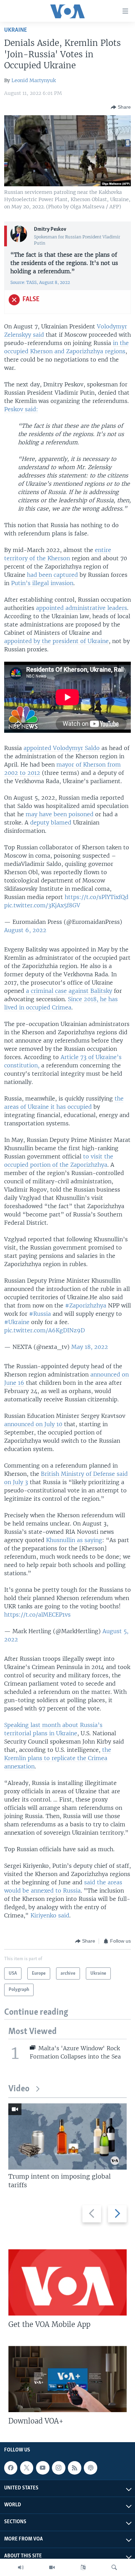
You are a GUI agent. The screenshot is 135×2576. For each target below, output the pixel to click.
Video (19, 2089)
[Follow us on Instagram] (58, 2468)
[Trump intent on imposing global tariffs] (67, 2136)
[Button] (121, 107)
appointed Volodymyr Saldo (62, 748)
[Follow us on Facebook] (11, 2468)
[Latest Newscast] (21, 2567)
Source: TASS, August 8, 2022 (40, 282)
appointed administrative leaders (82, 608)
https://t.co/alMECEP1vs (37, 1615)
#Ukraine (17, 1322)
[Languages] (83, 2567)
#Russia (40, 1314)
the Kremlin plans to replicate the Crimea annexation (58, 1758)
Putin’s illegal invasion (42, 583)
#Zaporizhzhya (86, 1305)
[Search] (114, 2567)
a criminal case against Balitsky (69, 991)
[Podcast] (90, 2468)
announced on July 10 (33, 1424)
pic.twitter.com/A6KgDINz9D (44, 1330)
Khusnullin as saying (74, 1540)
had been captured (52, 575)
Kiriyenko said (50, 1915)
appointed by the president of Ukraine (56, 641)
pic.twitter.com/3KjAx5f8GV (42, 905)
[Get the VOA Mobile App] (67, 2282)
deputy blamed (51, 822)
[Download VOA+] (67, 2379)
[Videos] (52, 2567)
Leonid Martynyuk (34, 80)
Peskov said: (21, 409)
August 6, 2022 (25, 930)
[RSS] (74, 2468)
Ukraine (16, 30)
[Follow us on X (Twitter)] (27, 2468)
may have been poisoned (60, 814)
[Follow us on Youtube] (43, 2468)
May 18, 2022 (90, 1347)
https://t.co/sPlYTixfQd (97, 897)
